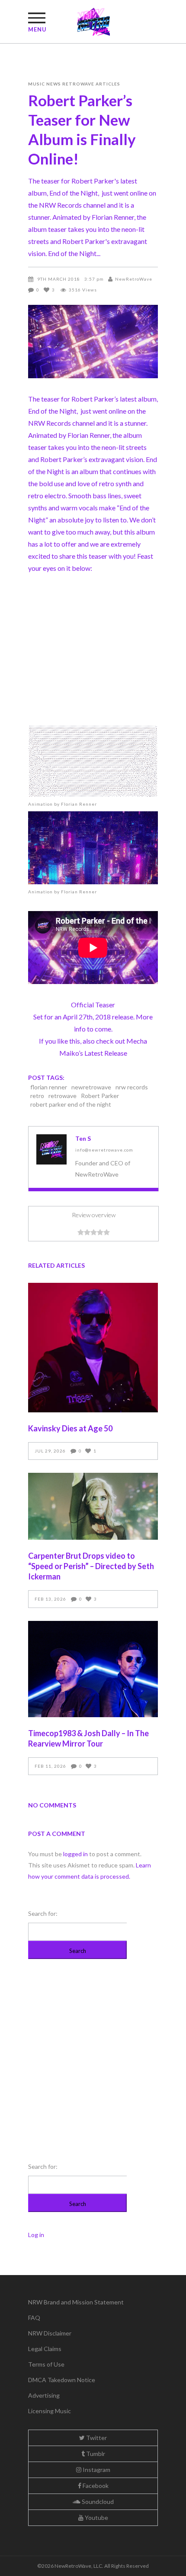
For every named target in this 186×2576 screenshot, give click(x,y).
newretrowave (91, 1087)
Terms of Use (46, 2364)
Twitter (96, 2438)
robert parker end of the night (71, 1104)
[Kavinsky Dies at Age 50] (93, 1348)
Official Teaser (93, 1005)
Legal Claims (45, 2349)
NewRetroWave (134, 279)
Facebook (95, 2486)
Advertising (44, 2395)
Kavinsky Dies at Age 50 (70, 1428)
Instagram (96, 2470)
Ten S (83, 1138)
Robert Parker (100, 1096)
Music (37, 84)
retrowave (63, 1096)
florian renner (49, 1087)
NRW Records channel (61, 423)
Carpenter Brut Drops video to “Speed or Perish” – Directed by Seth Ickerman (91, 1566)
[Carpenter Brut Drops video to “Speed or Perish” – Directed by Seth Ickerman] (93, 1506)
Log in (36, 2235)
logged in (75, 1854)
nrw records (132, 1087)
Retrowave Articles (91, 84)
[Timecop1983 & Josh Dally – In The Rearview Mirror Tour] (93, 1669)
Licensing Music (50, 2411)
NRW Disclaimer (50, 2333)
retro (37, 1096)
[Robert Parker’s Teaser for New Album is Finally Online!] (51, 1149)
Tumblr (95, 2454)
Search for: (43, 1913)
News (54, 84)
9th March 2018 (59, 279)
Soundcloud (97, 2502)
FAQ (34, 2318)
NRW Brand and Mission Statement (76, 2302)
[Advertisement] (93, 653)
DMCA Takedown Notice (62, 2380)
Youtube (96, 2517)
